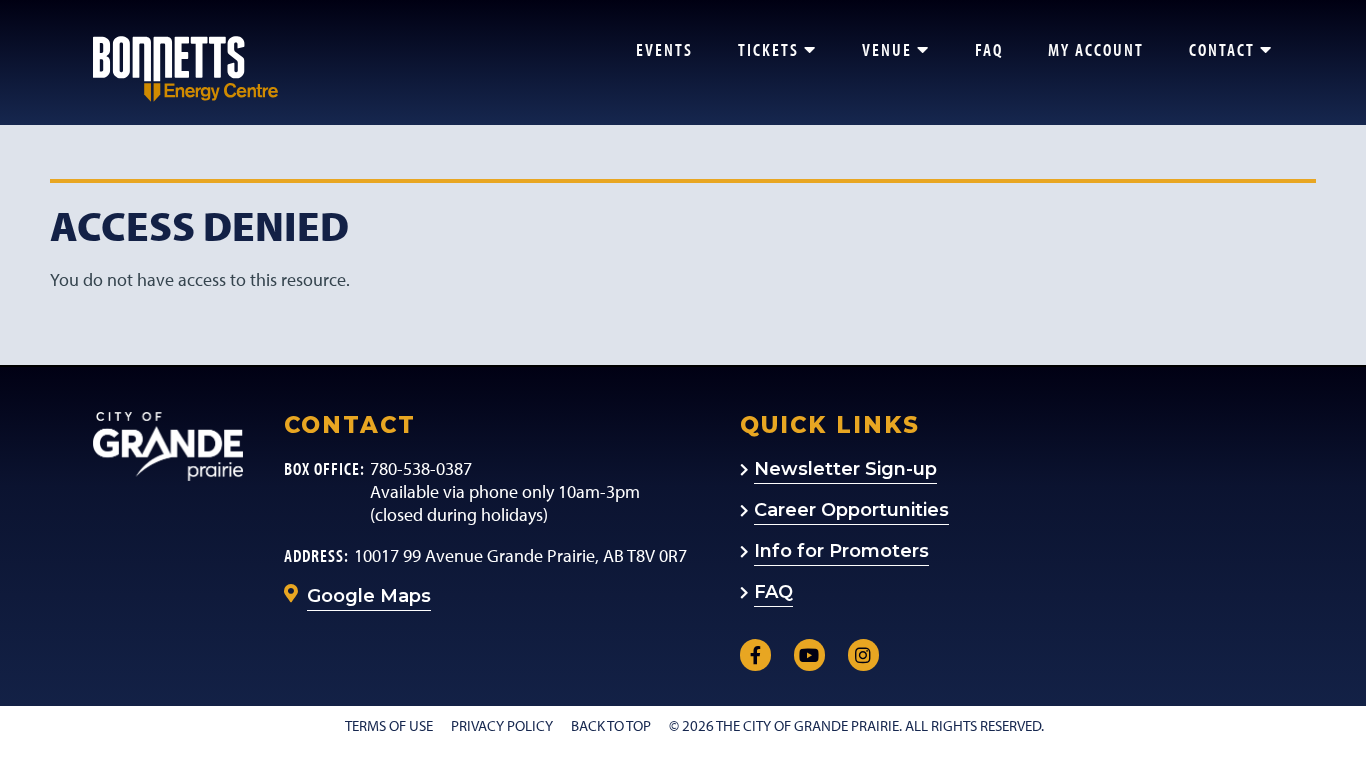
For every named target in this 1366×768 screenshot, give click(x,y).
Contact (1222, 49)
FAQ (989, 49)
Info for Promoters (841, 551)
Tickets (768, 49)
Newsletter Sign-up (845, 469)
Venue (887, 49)
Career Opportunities (851, 510)
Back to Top (611, 725)
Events (664, 49)
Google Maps (369, 596)
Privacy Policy (502, 725)
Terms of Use (389, 725)
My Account (1096, 49)
